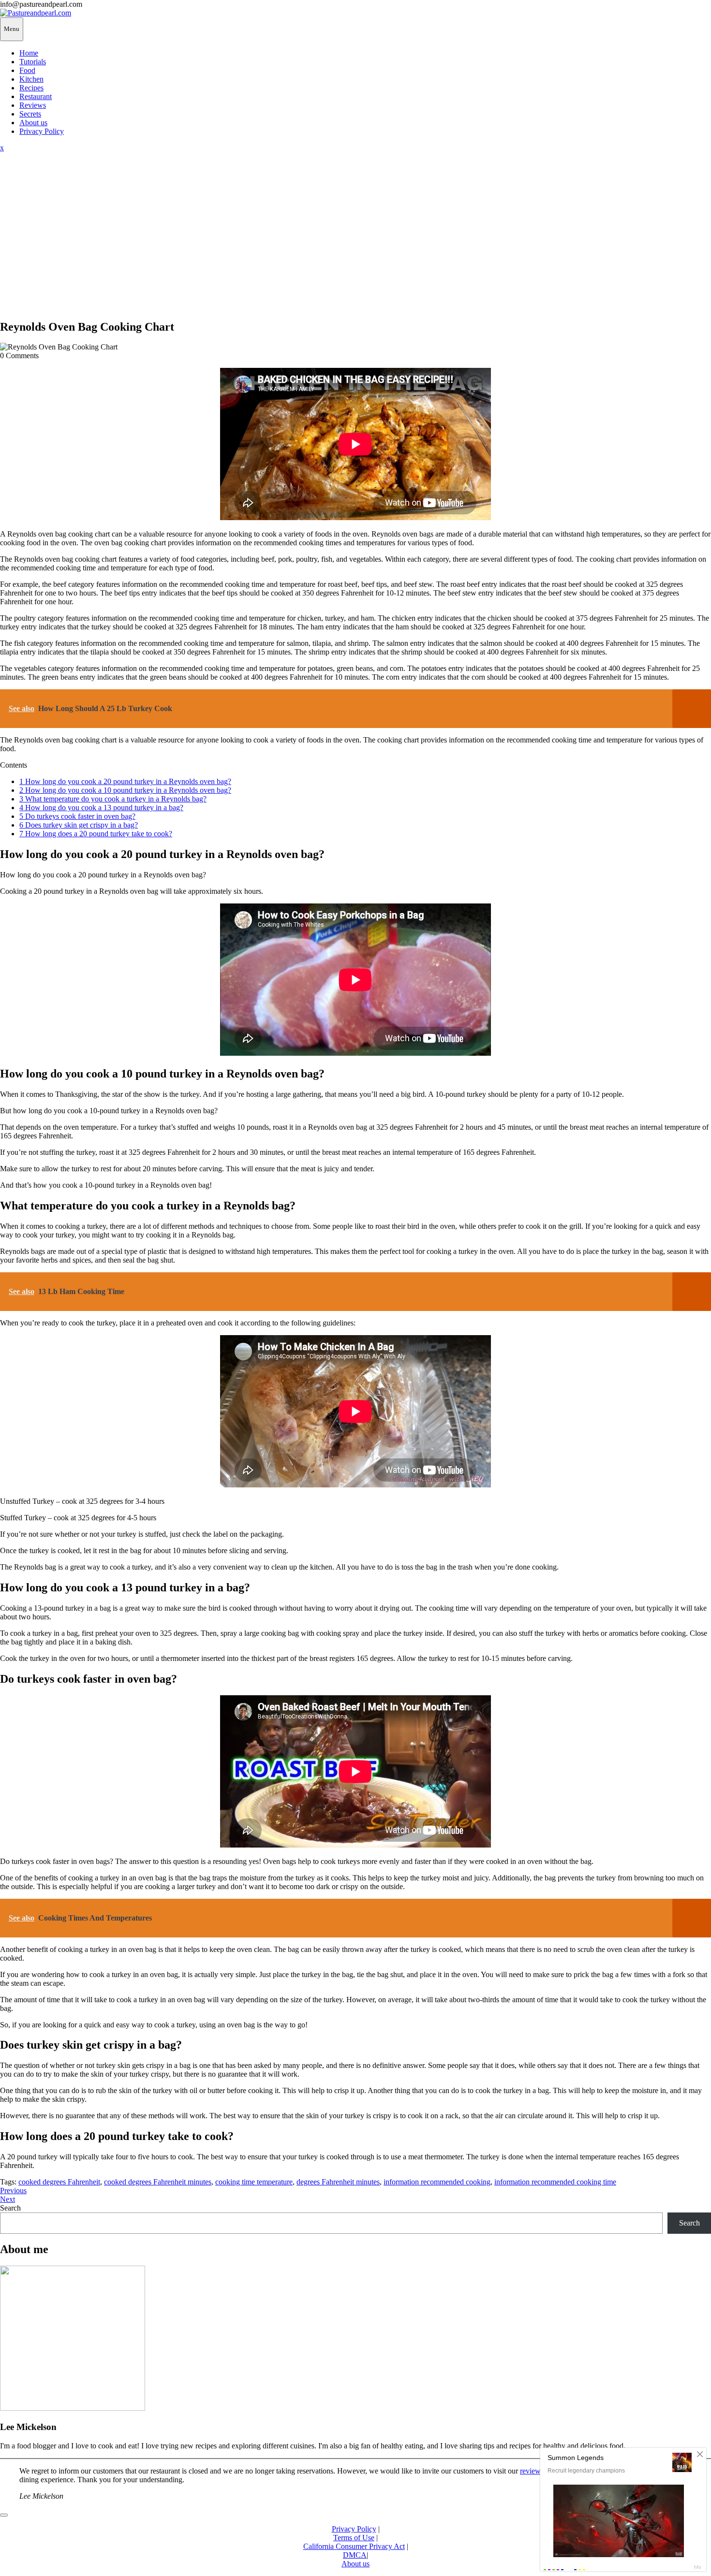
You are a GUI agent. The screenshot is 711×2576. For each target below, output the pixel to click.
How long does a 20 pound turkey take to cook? (96, 834)
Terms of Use (354, 2538)
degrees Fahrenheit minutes (338, 2182)
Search (10, 2208)
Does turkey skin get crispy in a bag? (79, 825)
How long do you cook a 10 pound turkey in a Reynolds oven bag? (125, 790)
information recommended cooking (437, 2182)
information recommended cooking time (555, 2182)
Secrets (30, 114)
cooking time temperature (254, 2182)
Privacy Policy (42, 131)
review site (536, 2471)
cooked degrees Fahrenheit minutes (158, 2182)
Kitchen (31, 79)
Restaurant (36, 96)
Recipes (31, 88)
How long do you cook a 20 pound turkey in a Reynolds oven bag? (125, 781)
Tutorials (33, 62)
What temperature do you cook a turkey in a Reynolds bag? (113, 799)
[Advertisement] (355, 243)
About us (33, 123)
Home (29, 53)
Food (27, 70)
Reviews (33, 105)
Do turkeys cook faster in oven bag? (77, 816)
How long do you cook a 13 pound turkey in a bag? (101, 808)
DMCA (355, 2555)
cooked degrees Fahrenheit (59, 2182)
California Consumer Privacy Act (354, 2546)
